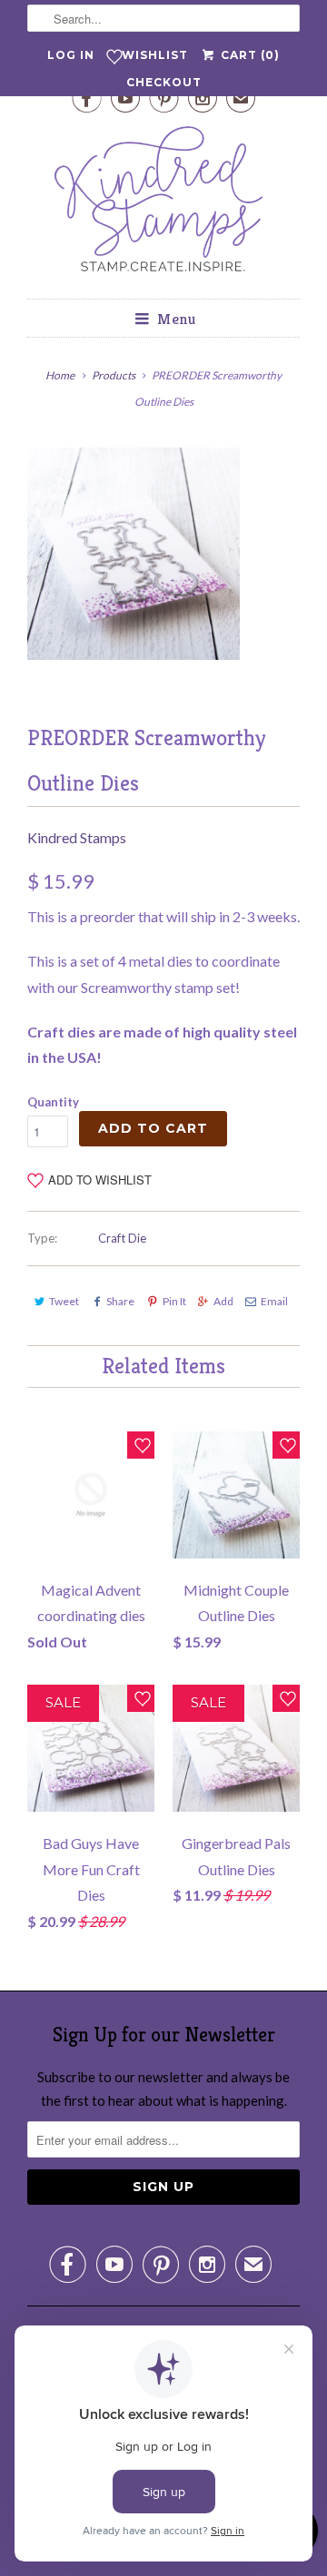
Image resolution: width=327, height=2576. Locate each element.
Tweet (64, 1301)
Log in (71, 55)
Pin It (174, 1301)
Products (114, 375)
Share (120, 1301)
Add (223, 1301)
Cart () (248, 55)
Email (274, 1301)
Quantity (53, 1102)
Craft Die (122, 1238)
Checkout (164, 82)
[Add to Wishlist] (141, 1445)
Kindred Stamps (77, 837)
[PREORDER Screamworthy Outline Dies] (134, 554)
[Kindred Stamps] (163, 204)
